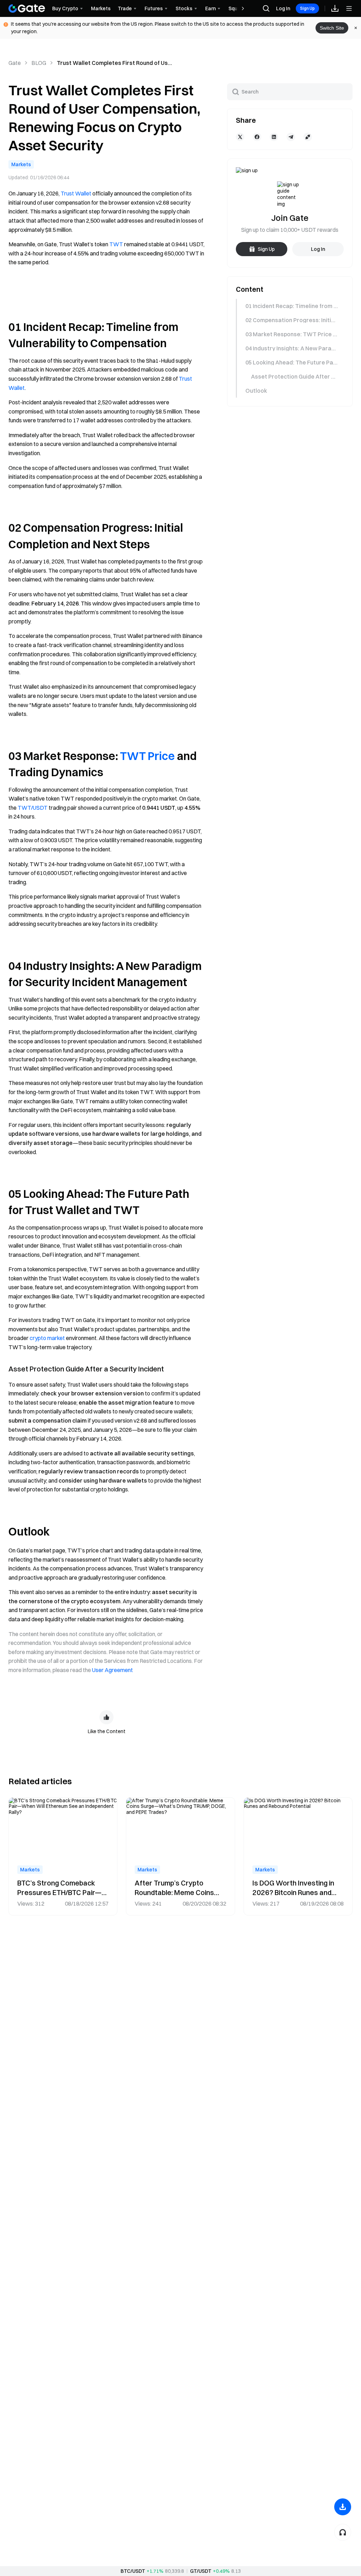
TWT (116, 244)
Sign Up (307, 8)
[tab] (289, 306)
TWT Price (147, 756)
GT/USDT (201, 2571)
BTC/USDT (133, 2571)
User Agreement (112, 1670)
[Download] (343, 2507)
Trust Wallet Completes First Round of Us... (114, 63)
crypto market (47, 1338)
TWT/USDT (33, 808)
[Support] (343, 2532)
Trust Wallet (76, 193)
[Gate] (27, 8)
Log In (283, 8)
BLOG (39, 63)
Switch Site (332, 28)
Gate (15, 63)
